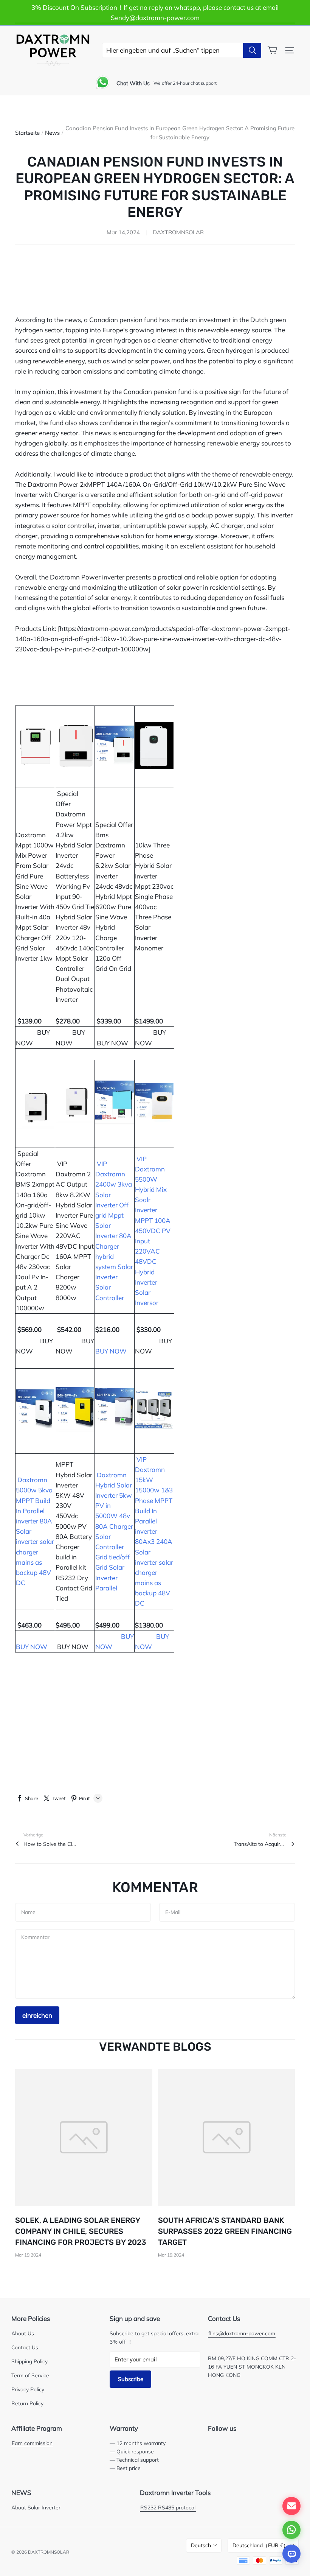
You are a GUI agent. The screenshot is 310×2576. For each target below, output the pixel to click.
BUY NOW (112, 1043)
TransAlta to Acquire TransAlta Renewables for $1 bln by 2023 (260, 1844)
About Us (23, 2333)
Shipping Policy (29, 2361)
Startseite (27, 133)
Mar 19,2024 (28, 2255)
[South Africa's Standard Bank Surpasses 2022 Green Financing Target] (227, 2138)
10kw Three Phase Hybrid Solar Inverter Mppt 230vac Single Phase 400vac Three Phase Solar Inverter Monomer (154, 896)
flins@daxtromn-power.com (242, 2333)
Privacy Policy (28, 2389)
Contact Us (25, 2347)
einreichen (37, 2015)
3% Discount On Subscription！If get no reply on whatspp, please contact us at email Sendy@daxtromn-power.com (155, 12)
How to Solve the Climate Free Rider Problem (50, 1844)
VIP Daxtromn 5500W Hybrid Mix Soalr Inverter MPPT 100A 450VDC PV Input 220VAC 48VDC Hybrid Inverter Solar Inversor (153, 1231)
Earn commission (32, 2443)
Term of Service (30, 2375)
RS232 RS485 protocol (168, 2507)
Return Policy (27, 2403)
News (52, 133)
